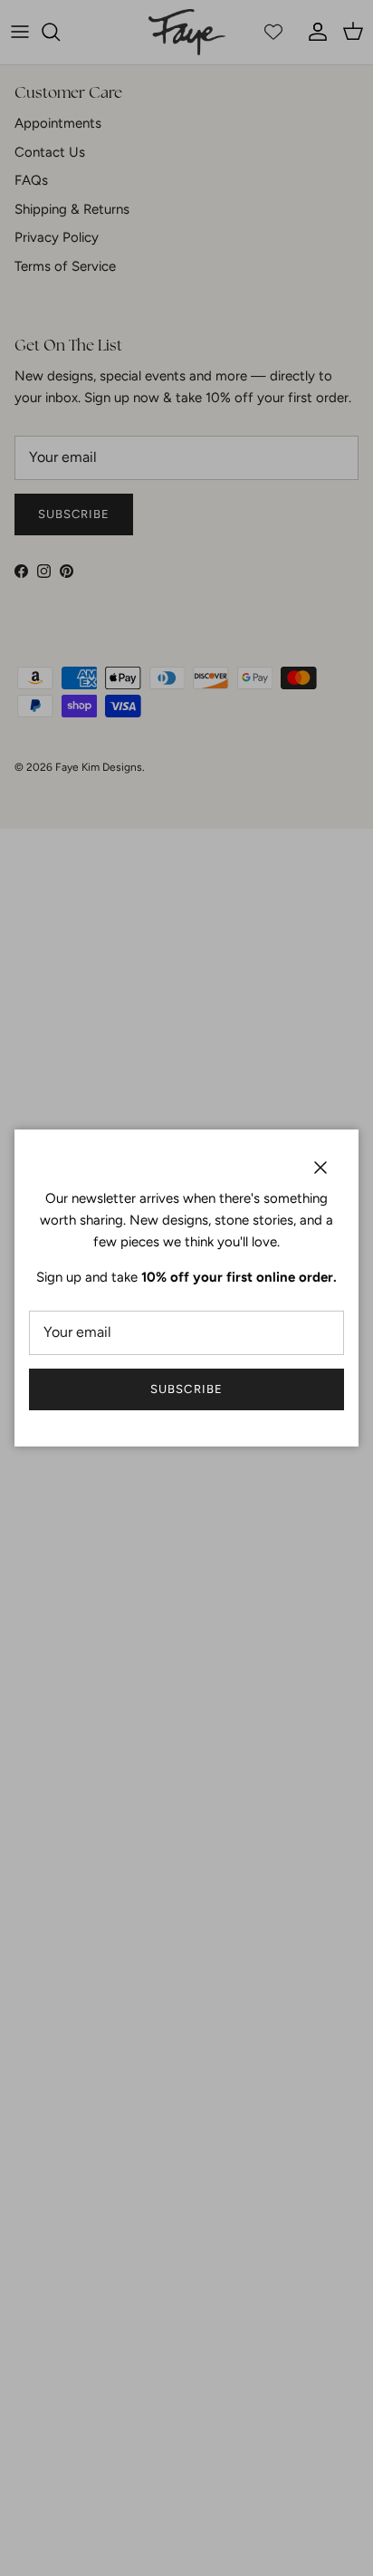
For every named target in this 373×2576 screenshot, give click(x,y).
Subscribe (186, 1389)
